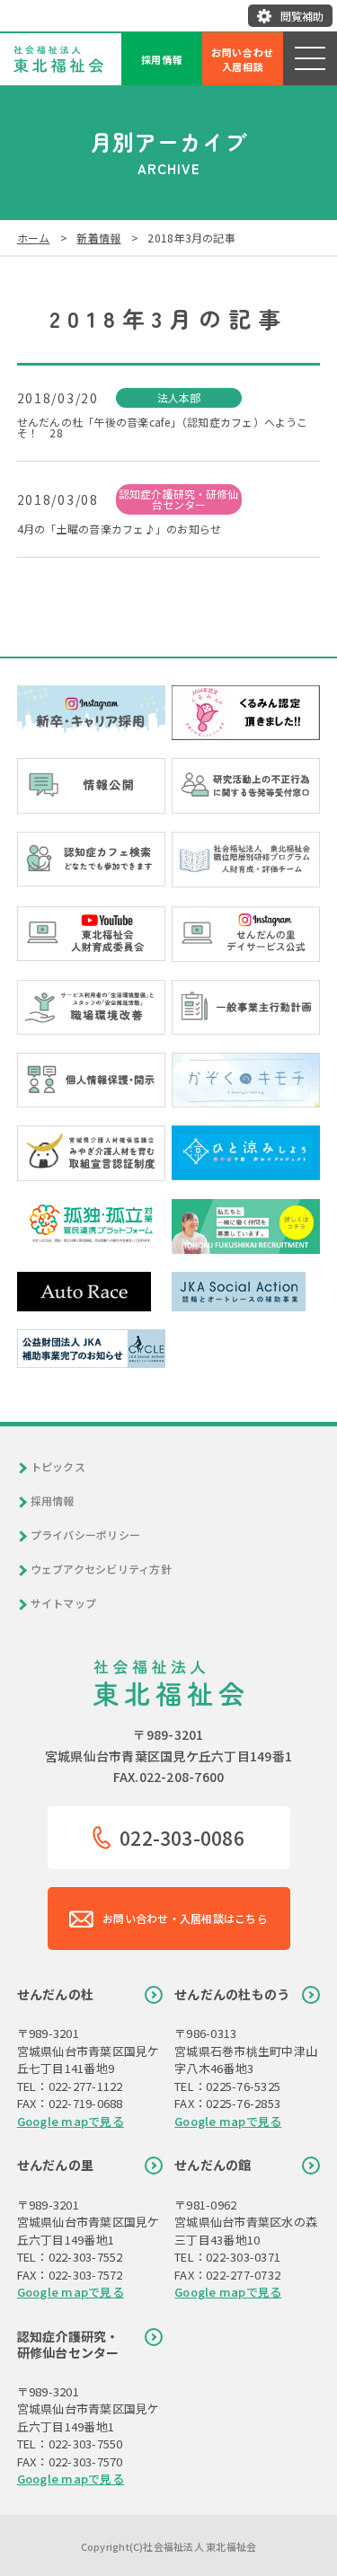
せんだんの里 (55, 2165)
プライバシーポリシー (85, 1535)
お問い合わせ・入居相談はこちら (185, 1918)
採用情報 (162, 59)
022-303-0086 (182, 1838)
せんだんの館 (213, 2165)
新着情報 (98, 238)
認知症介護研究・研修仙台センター (68, 2344)
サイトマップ (63, 1603)
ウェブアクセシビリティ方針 (101, 1569)
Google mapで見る (71, 2121)
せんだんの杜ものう (232, 1994)
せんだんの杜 (55, 1994)
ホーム (34, 238)
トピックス (58, 1467)
